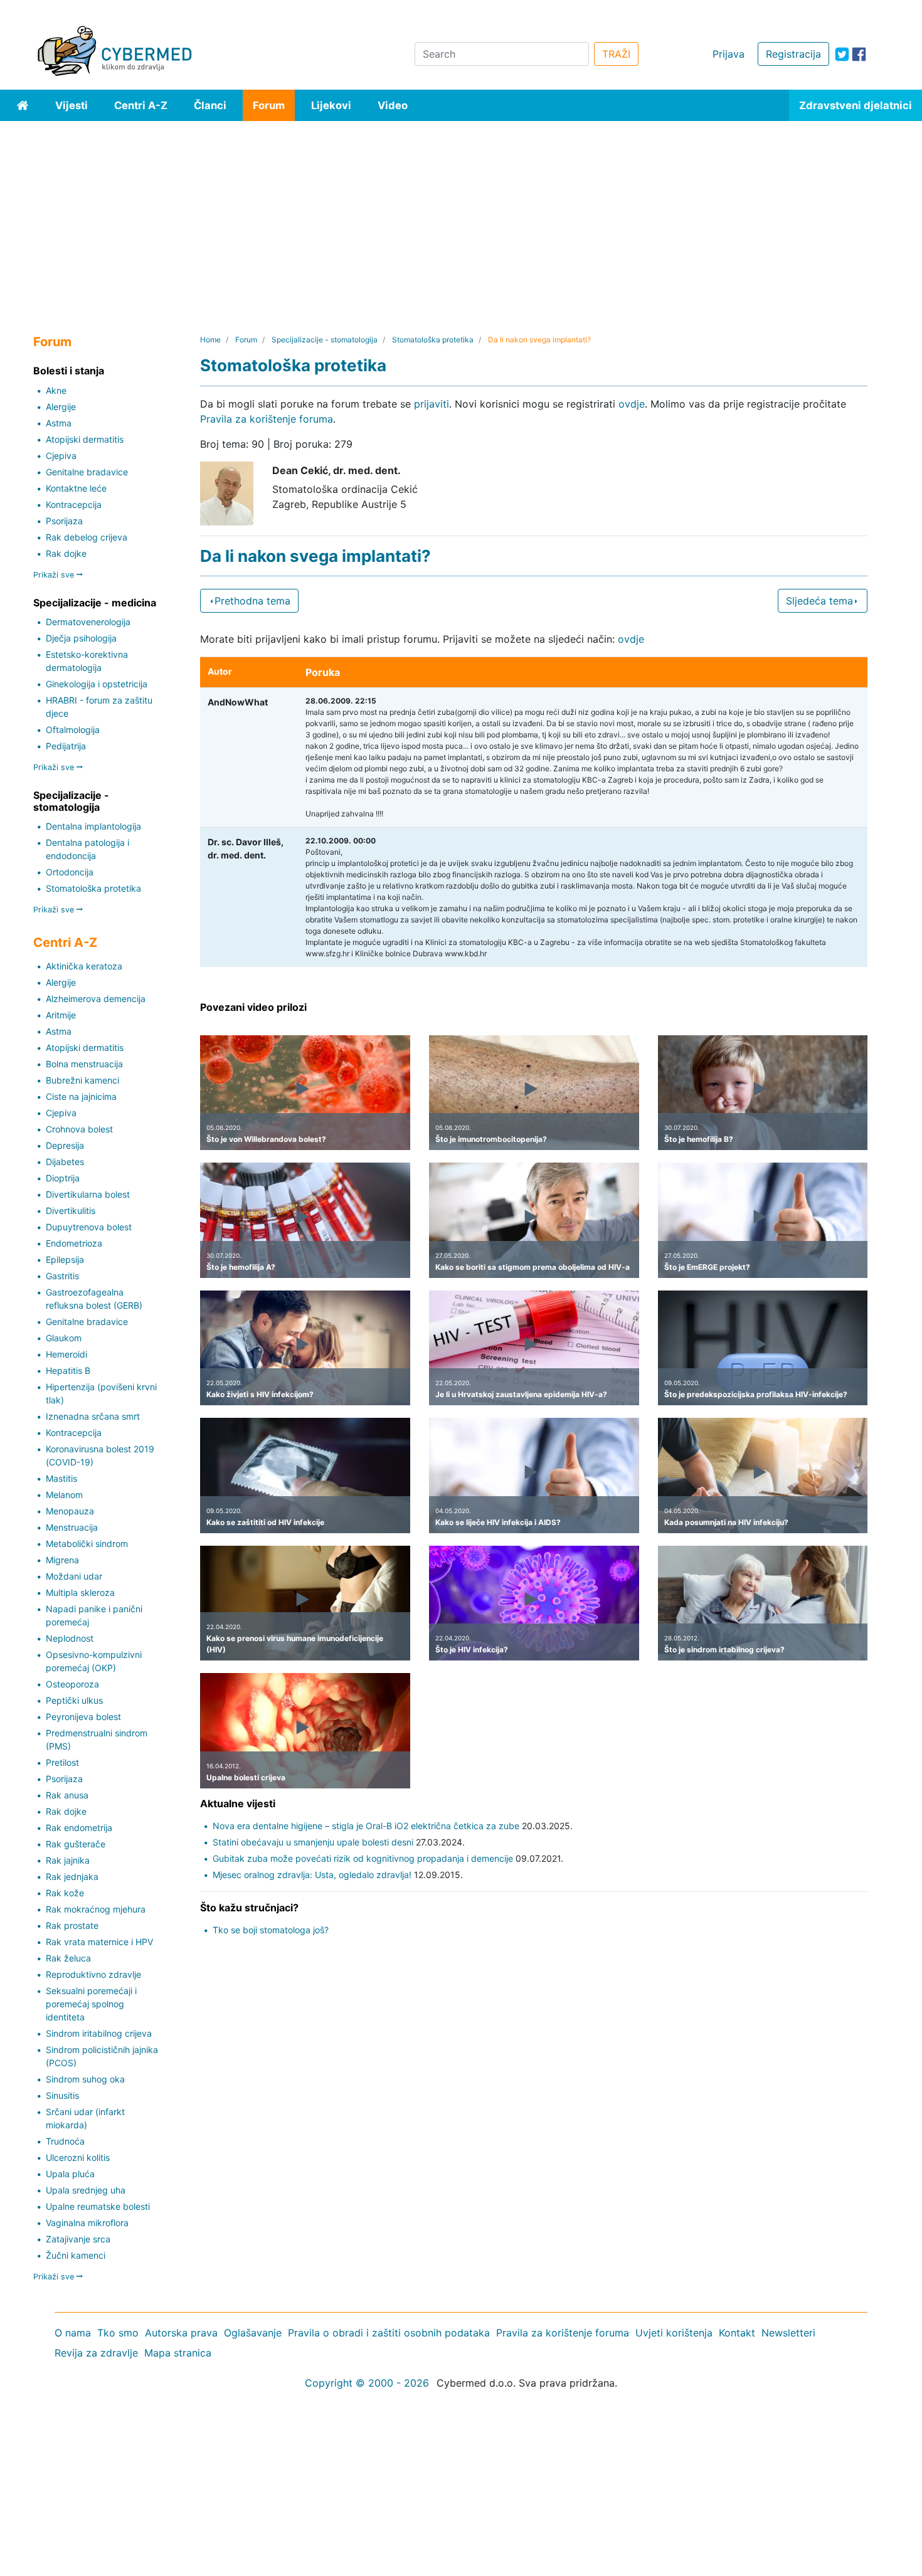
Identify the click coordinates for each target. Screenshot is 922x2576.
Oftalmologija (73, 730)
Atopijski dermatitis (85, 439)
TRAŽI (616, 54)
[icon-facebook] (859, 54)
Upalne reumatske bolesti (98, 2206)
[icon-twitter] (842, 54)
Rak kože (65, 1893)
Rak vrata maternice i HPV (99, 1942)
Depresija (65, 1145)
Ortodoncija (70, 872)
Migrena (62, 1560)
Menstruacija (72, 1527)
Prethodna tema (252, 601)
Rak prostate (72, 1925)
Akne (56, 390)
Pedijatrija (66, 746)
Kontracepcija (74, 504)
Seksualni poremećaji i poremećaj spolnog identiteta (91, 2004)
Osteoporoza (72, 1684)
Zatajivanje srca (78, 2239)
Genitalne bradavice (87, 472)
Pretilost (62, 1762)
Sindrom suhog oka (85, 2079)
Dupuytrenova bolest (89, 1227)
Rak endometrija (79, 1828)
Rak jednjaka (72, 1877)
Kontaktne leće (76, 488)
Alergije (61, 407)
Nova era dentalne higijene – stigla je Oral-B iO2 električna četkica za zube (366, 1826)
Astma (59, 423)
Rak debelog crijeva (87, 537)
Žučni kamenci (76, 2255)
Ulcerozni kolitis (78, 2157)
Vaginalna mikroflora (87, 2223)
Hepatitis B (68, 1370)
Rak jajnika (68, 1860)
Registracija (793, 54)
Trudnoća (65, 2141)
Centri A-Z (141, 105)
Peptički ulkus (74, 1700)
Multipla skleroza (80, 1592)
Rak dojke (66, 553)
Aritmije (61, 1015)
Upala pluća (70, 2174)
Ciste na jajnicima (81, 1096)
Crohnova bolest (79, 1129)
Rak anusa (67, 1795)
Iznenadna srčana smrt (93, 1416)
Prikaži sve (55, 575)
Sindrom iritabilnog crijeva (99, 2033)
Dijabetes (65, 1162)
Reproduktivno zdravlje (93, 1974)
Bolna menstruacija (84, 1064)
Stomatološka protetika (93, 888)
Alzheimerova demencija (96, 999)
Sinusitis (62, 2095)
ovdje (632, 404)
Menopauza (70, 1511)
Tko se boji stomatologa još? (271, 1930)
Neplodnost (70, 1638)
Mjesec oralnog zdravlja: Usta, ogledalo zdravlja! (312, 1875)
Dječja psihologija (81, 638)
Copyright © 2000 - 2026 (367, 2383)
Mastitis (61, 1478)
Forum (269, 105)
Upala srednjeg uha (86, 2190)
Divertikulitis (71, 1211)
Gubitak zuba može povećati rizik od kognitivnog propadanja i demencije (363, 1858)
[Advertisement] (461, 215)
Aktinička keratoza (84, 966)
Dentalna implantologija (93, 826)
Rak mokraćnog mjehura (96, 1909)
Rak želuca (68, 1958)
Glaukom (64, 1338)
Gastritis (62, 1276)
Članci (210, 105)
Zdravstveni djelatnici (856, 105)
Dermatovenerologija (88, 622)
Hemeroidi (66, 1354)
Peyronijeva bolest (83, 1717)
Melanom (64, 1495)
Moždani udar (74, 1576)
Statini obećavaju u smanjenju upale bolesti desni (313, 1842)
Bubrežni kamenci (82, 1080)
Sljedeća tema (819, 601)
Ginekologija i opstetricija (97, 684)
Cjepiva (61, 456)
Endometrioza (74, 1243)
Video (393, 105)
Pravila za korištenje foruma (267, 419)
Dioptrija (63, 1178)
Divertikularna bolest (88, 1194)
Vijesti (72, 105)
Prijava (729, 54)
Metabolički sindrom (87, 1544)
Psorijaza (64, 521)
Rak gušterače (76, 1844)
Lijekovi (331, 105)
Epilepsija (65, 1259)
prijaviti (432, 404)
